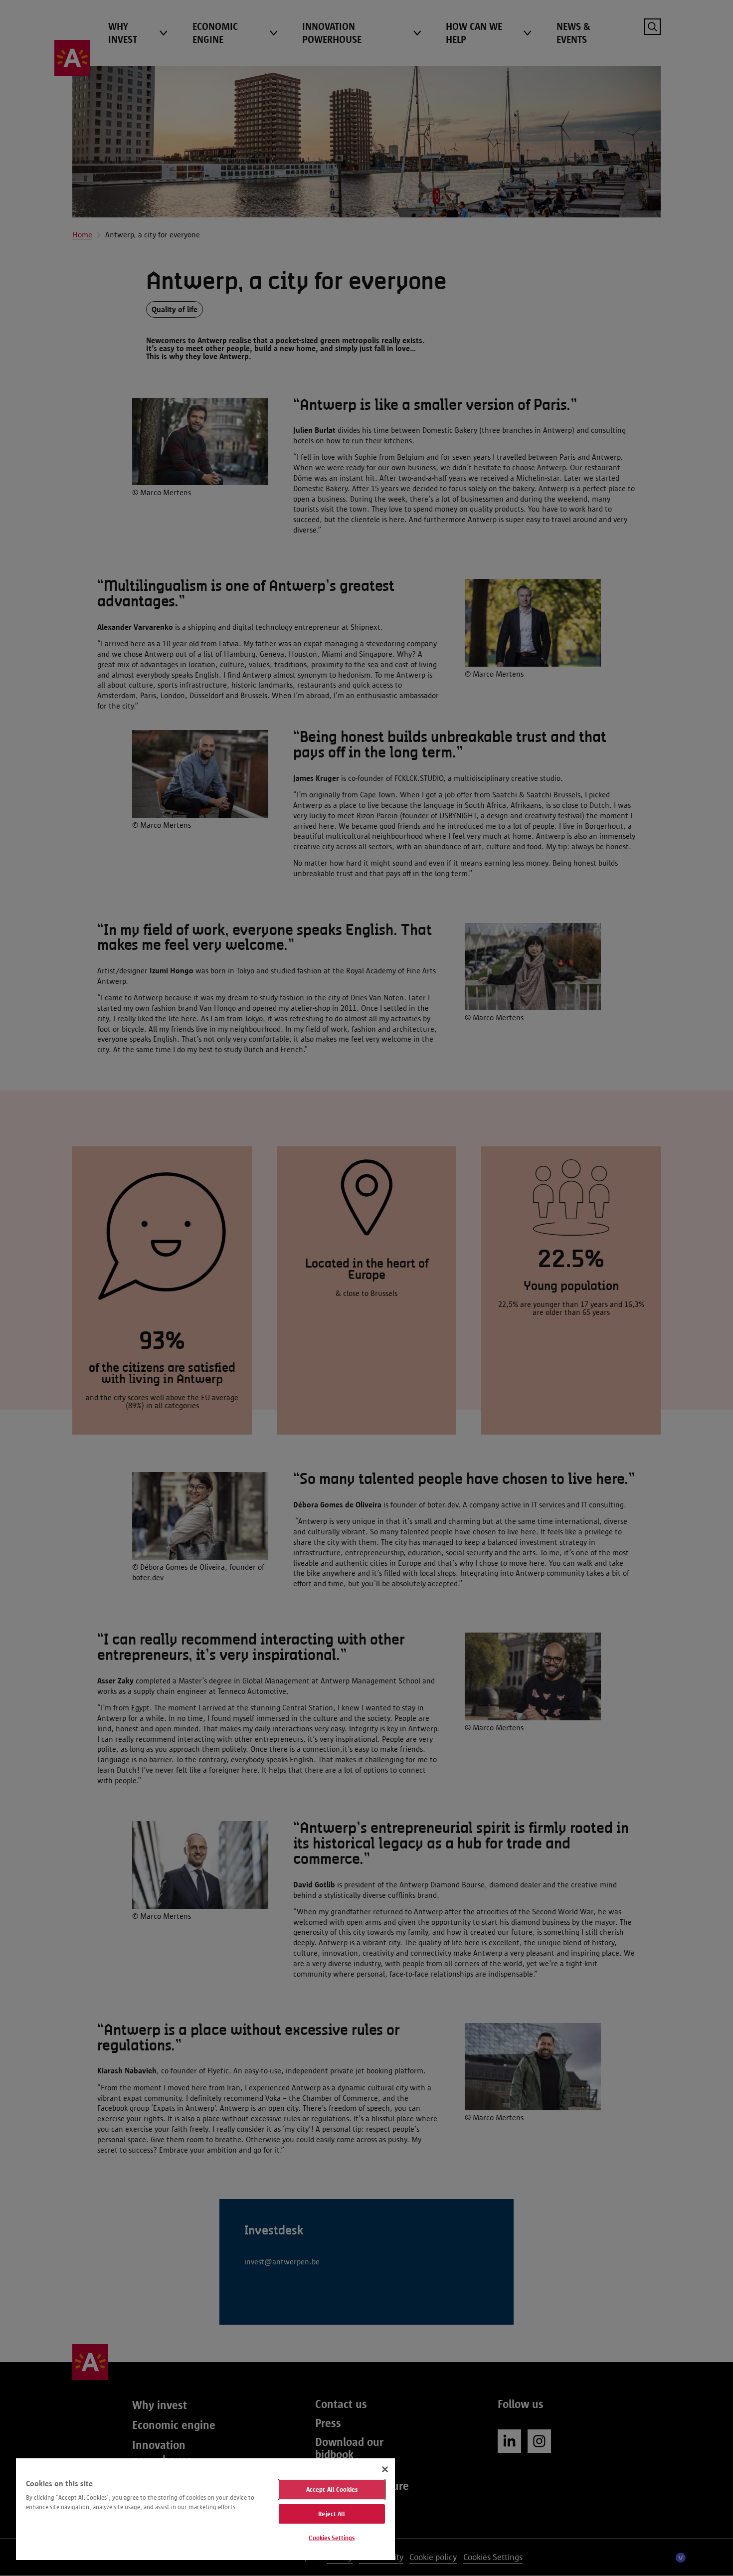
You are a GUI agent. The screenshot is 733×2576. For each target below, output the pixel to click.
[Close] (385, 2469)
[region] (205, 2509)
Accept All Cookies (332, 2489)
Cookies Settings (332, 2538)
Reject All (332, 2514)
